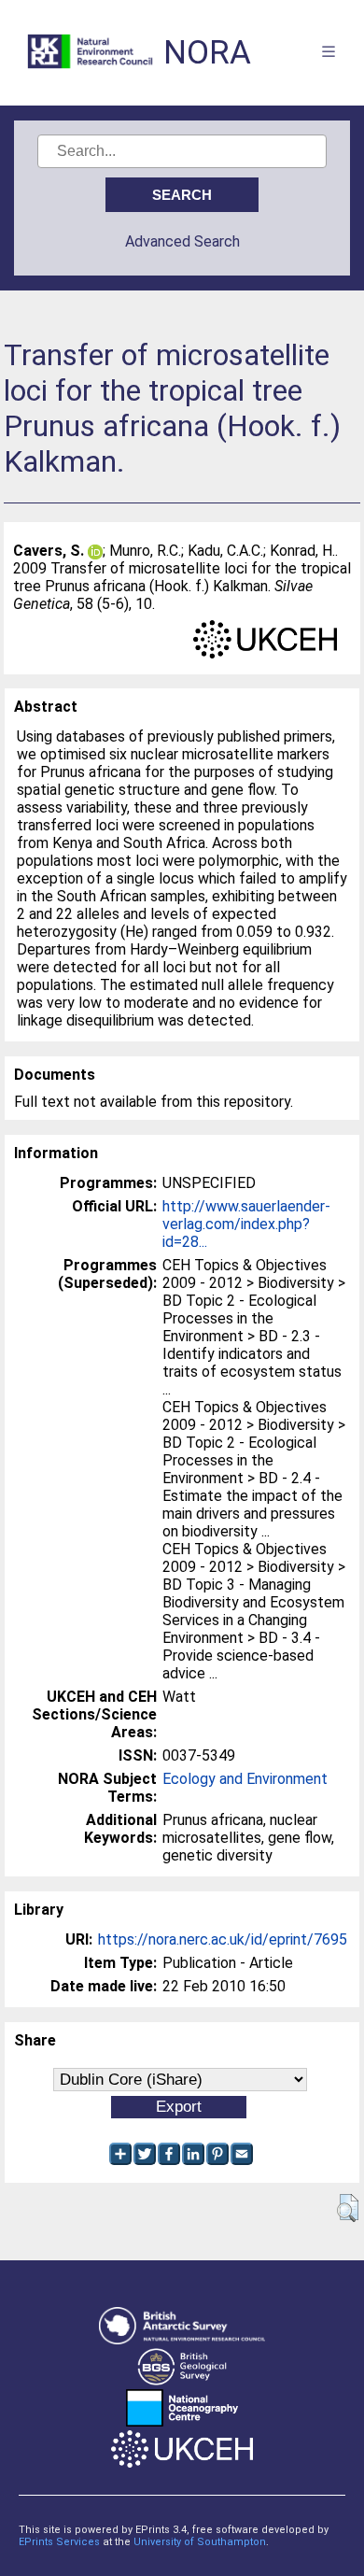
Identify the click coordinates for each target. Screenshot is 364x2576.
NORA (207, 53)
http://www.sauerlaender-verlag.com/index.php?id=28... (246, 1224)
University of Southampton (200, 2542)
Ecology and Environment (245, 1779)
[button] (348, 2208)
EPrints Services (59, 2542)
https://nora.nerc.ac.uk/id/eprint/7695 (223, 1939)
